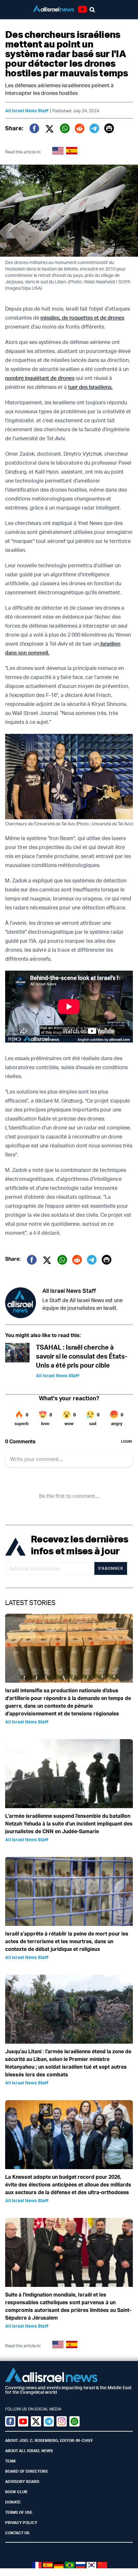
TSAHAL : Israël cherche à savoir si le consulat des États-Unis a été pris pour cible (82, 1356)
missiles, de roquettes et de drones (82, 318)
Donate (13, 2502)
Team (10, 2461)
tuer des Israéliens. (90, 387)
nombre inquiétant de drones (40, 378)
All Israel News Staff (27, 111)
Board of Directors (26, 2471)
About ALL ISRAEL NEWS (29, 2451)
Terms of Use (19, 2512)
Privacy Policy (21, 2523)
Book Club (16, 2492)
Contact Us (17, 2533)
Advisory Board (22, 2482)
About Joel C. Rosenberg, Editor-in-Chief (49, 2440)
